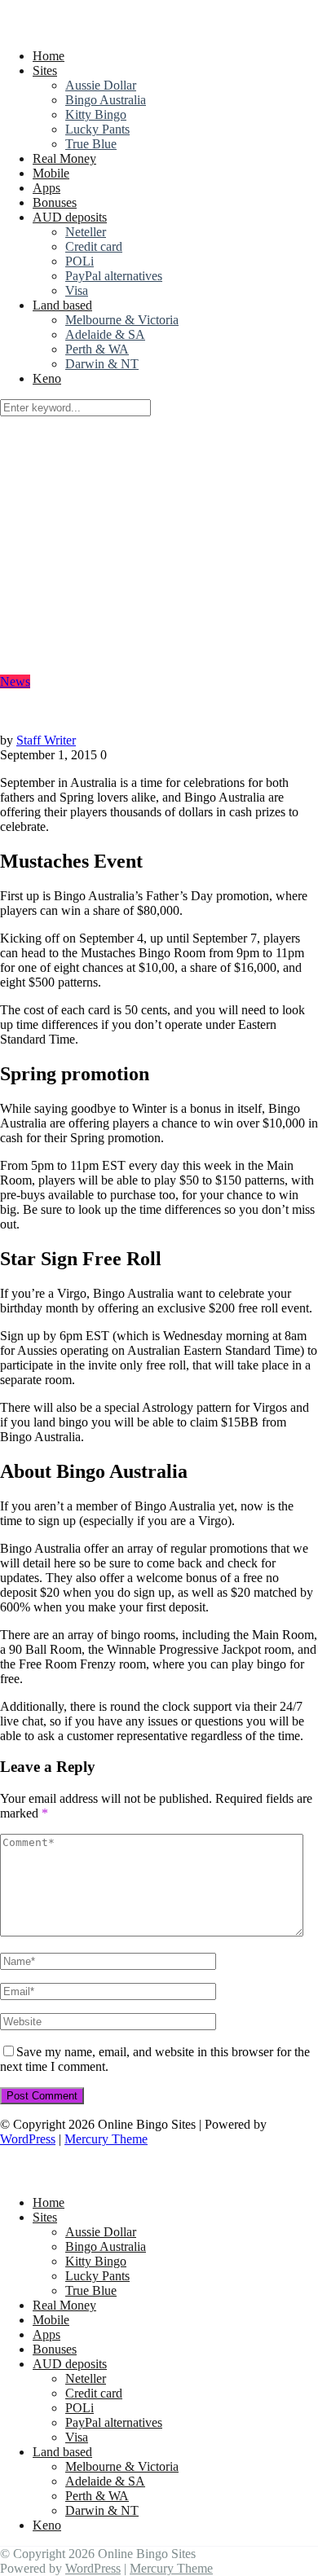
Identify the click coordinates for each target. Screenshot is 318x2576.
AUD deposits (70, 217)
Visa (77, 290)
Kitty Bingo (96, 114)
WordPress (28, 2139)
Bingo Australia (106, 100)
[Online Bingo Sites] (105, 28)
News (15, 681)
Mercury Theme (106, 2139)
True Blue (91, 144)
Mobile (51, 173)
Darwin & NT (102, 364)
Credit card (94, 246)
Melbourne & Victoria (122, 320)
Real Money (64, 158)
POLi (79, 261)
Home (49, 56)
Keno (47, 378)
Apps (46, 188)
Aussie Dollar (101, 85)
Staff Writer (46, 740)
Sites (45, 70)
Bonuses (55, 202)
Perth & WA (97, 349)
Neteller (86, 232)
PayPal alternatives (114, 276)
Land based (62, 305)
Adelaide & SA (105, 334)
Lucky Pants (97, 129)
